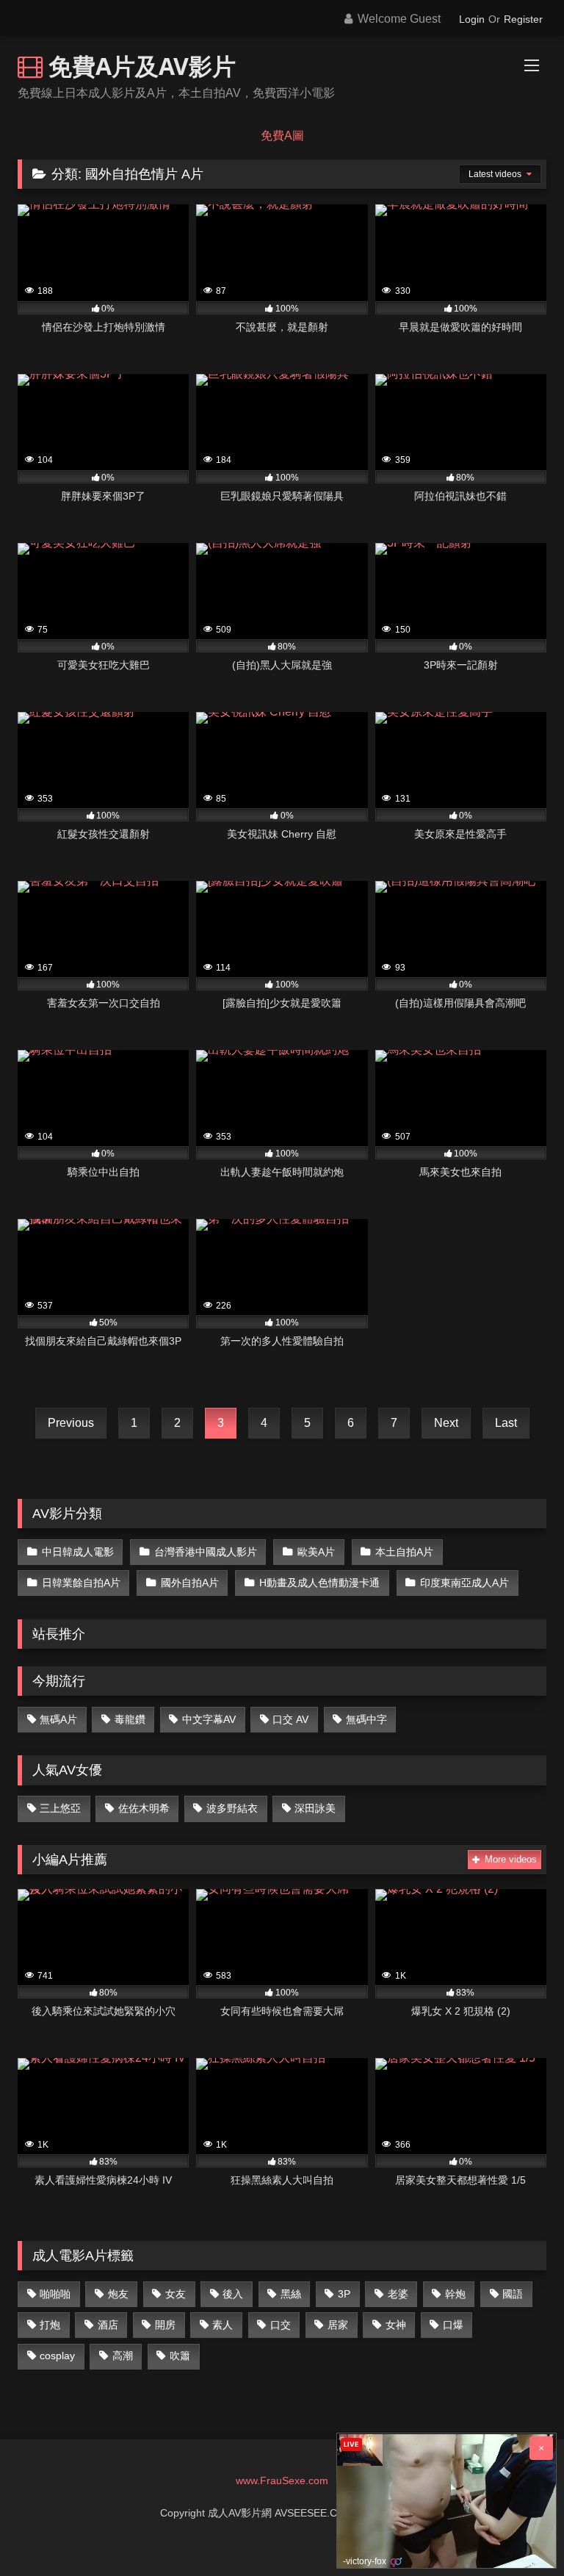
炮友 (118, 2294)
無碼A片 (58, 1719)
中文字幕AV (209, 1719)
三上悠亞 (60, 1808)
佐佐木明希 (144, 1808)
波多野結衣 (232, 1808)
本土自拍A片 (404, 1552)
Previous (71, 1423)
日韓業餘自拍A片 (81, 1583)
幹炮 (455, 2294)
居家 (338, 2325)
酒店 (108, 2325)
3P (344, 2294)
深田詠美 (315, 1808)
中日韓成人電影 (78, 1552)
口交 (281, 2325)
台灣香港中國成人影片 (206, 1552)
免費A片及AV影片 (139, 66)
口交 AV (290, 1719)
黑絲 (291, 2294)
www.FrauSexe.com (282, 2480)
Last (506, 1423)
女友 (176, 2294)
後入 (233, 2294)
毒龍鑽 (130, 1719)
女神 (396, 2325)
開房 (165, 2325)
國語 (513, 2294)
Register (523, 19)
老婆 (398, 2294)
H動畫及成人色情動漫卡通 (319, 1583)
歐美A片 (316, 1552)
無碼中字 (366, 1719)
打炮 (50, 2325)
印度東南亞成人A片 (464, 1583)
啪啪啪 (55, 2294)
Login (472, 19)
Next (446, 1423)
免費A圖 (282, 136)
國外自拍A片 (190, 1583)
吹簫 (180, 2356)
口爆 (453, 2325)
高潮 (123, 2356)
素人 (223, 2325)
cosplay (57, 2356)
